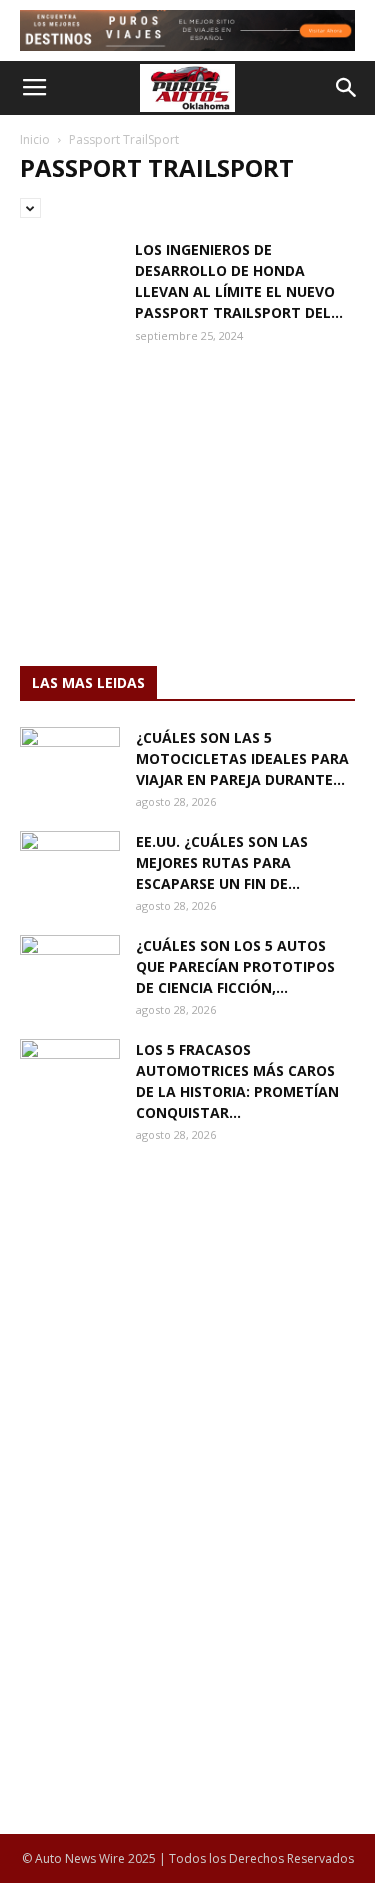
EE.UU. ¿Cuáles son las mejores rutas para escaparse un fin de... (222, 862)
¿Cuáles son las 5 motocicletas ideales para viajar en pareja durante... (242, 758)
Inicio (35, 139)
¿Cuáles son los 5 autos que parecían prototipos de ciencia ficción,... (235, 966)
